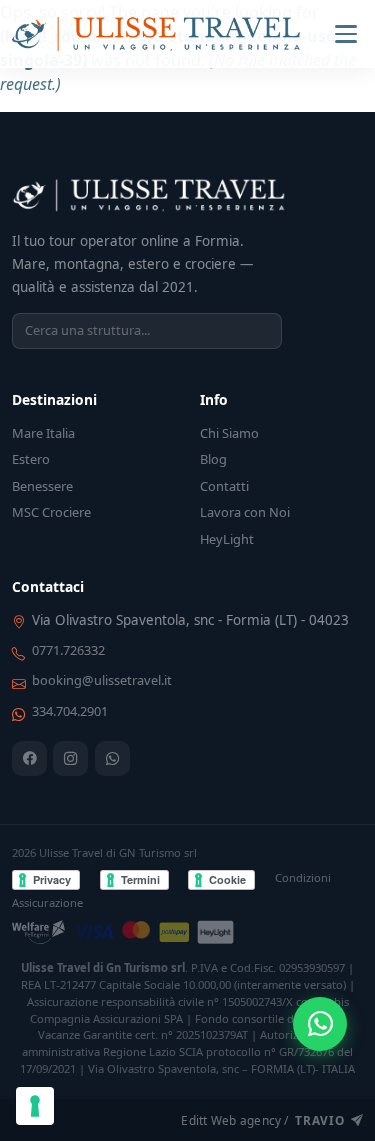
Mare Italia (43, 433)
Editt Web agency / (262, 1120)
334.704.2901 (70, 711)
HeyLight (227, 539)
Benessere (42, 486)
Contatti (224, 486)
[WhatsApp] (112, 758)
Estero (31, 459)
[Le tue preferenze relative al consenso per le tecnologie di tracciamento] (35, 1106)
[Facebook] (29, 758)
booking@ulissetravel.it (102, 680)
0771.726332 (68, 650)
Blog (213, 459)
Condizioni (303, 877)
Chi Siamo (229, 433)
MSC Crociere (51, 512)
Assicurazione (47, 902)
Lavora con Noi (245, 512)
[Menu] (346, 34)
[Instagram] (70, 758)
